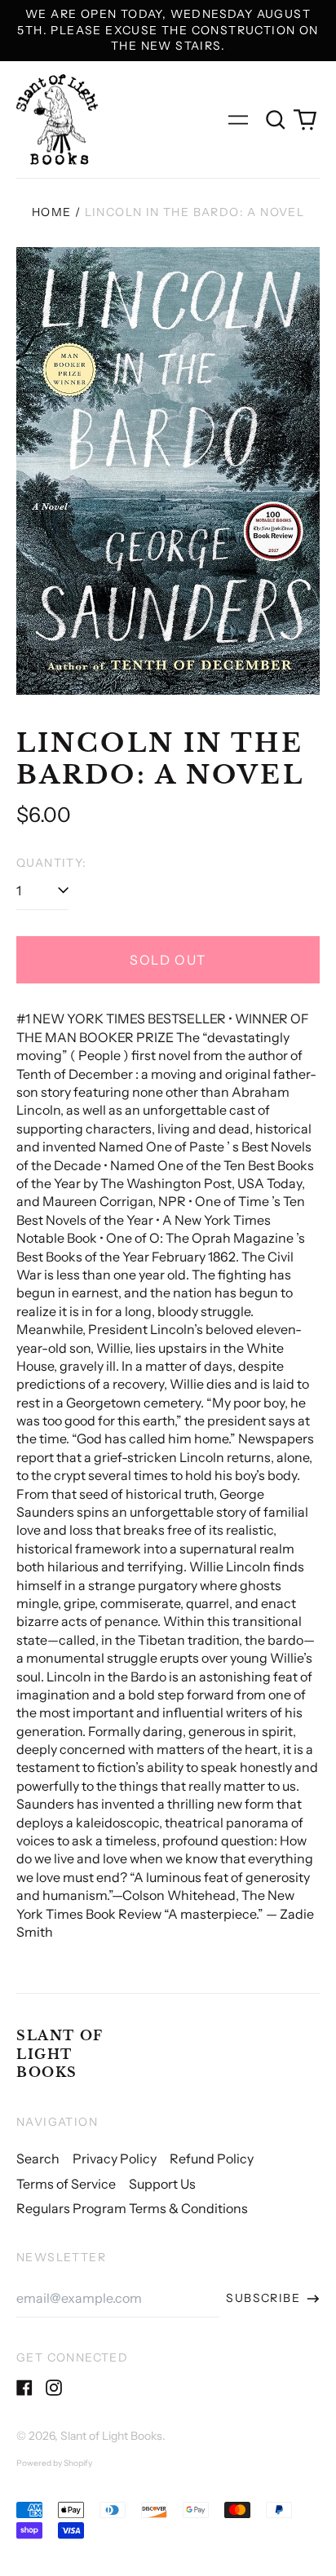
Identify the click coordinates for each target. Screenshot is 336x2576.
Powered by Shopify (54, 2463)
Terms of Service (66, 2184)
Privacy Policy (115, 2158)
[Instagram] (54, 2388)
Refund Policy (212, 2158)
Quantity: (52, 863)
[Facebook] (24, 2388)
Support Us (162, 2184)
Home (52, 212)
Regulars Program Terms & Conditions (132, 2208)
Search (38, 2158)
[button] (276, 120)
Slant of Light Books (60, 2054)
